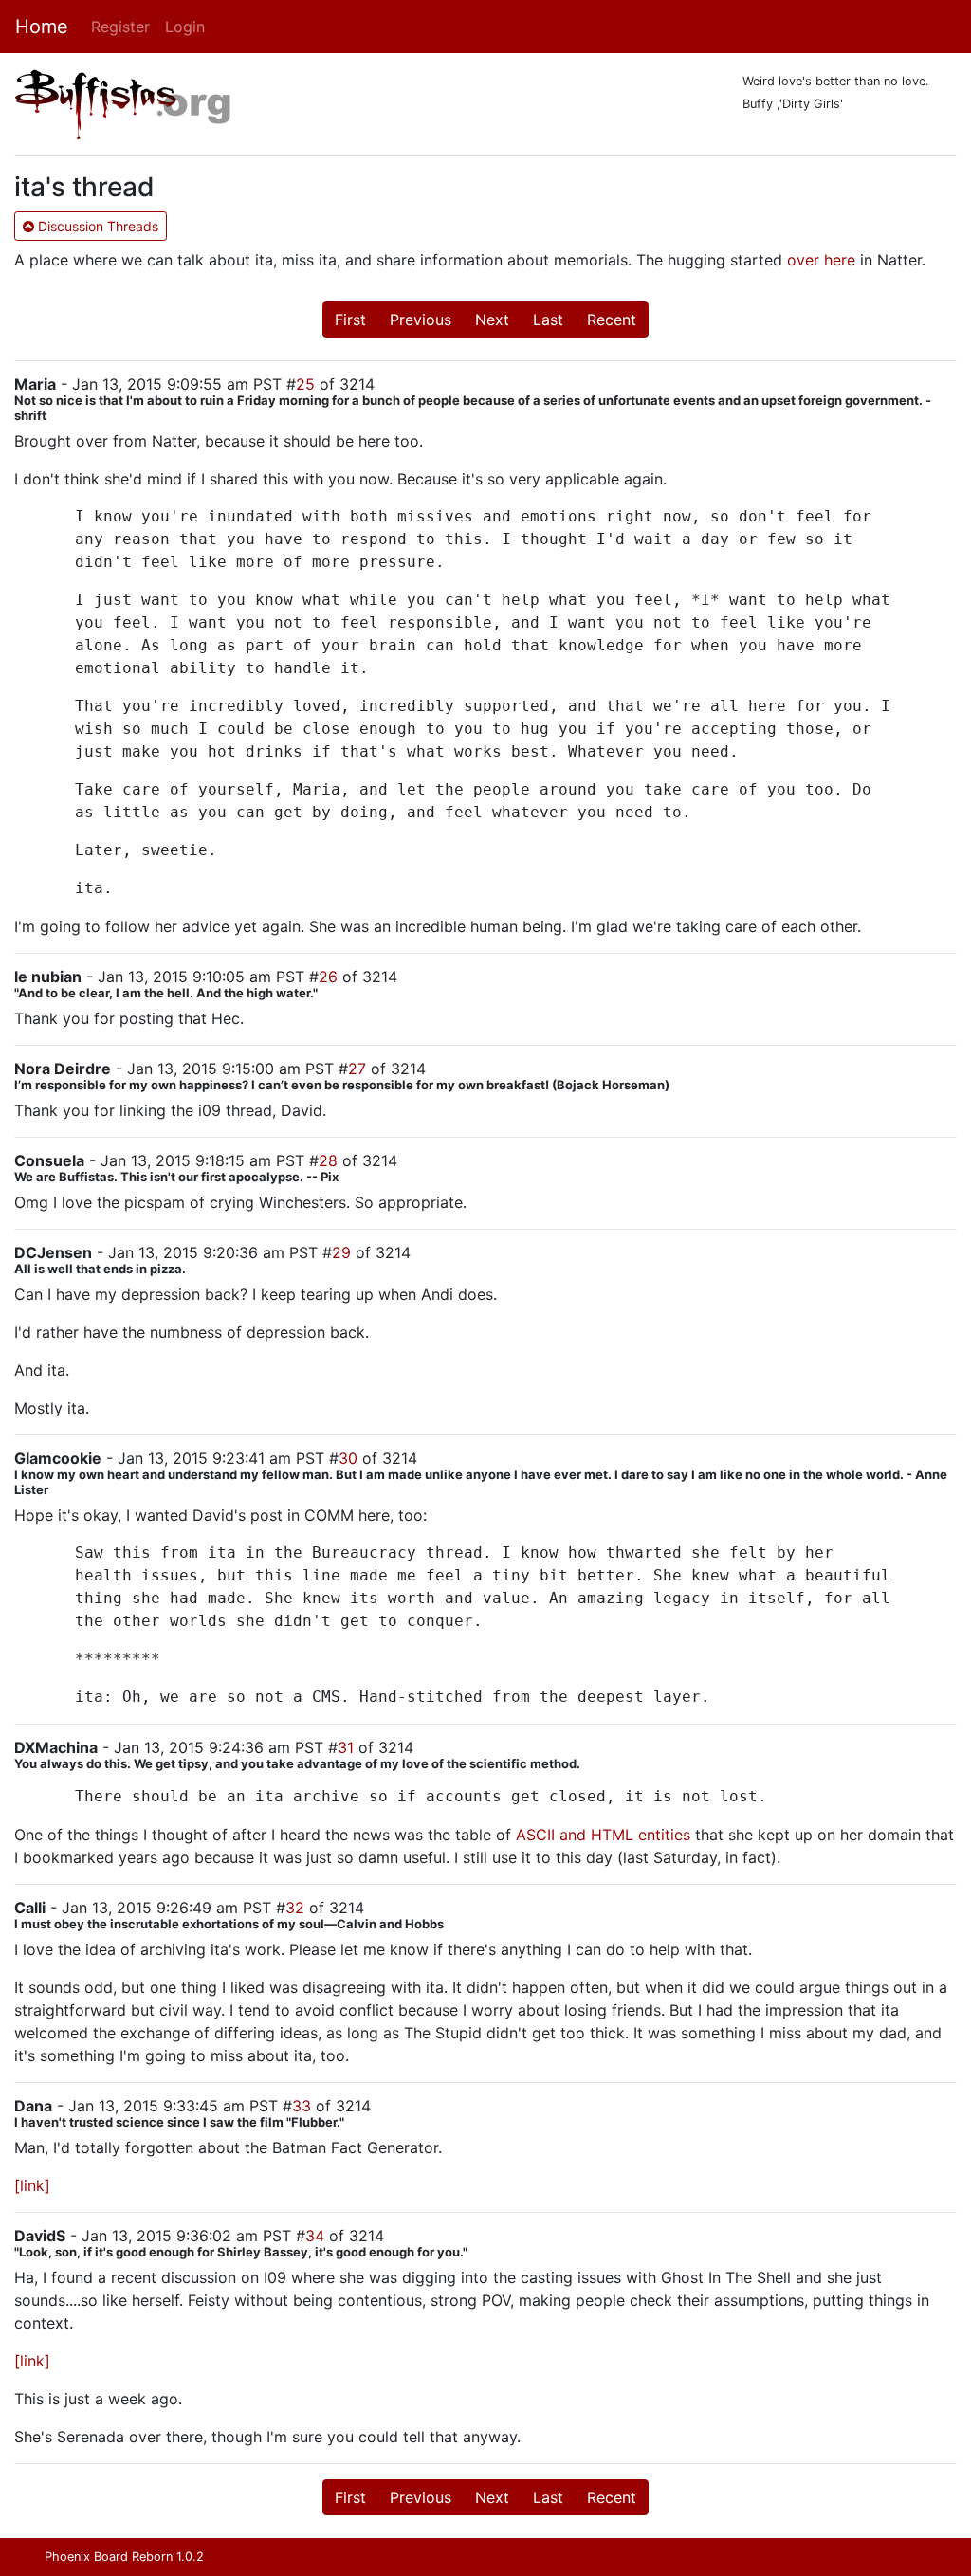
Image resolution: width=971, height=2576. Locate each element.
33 (302, 2106)
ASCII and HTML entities (603, 1835)
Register (120, 27)
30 (348, 1458)
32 (295, 1908)
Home (42, 27)
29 (341, 1252)
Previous (421, 320)
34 (315, 2236)
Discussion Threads (96, 226)
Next (492, 320)
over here (821, 260)
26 (328, 977)
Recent (612, 320)
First (350, 320)
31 (346, 1747)
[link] (32, 2185)
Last (548, 320)
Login (185, 27)
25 (305, 384)
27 (357, 1069)
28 (328, 1160)
